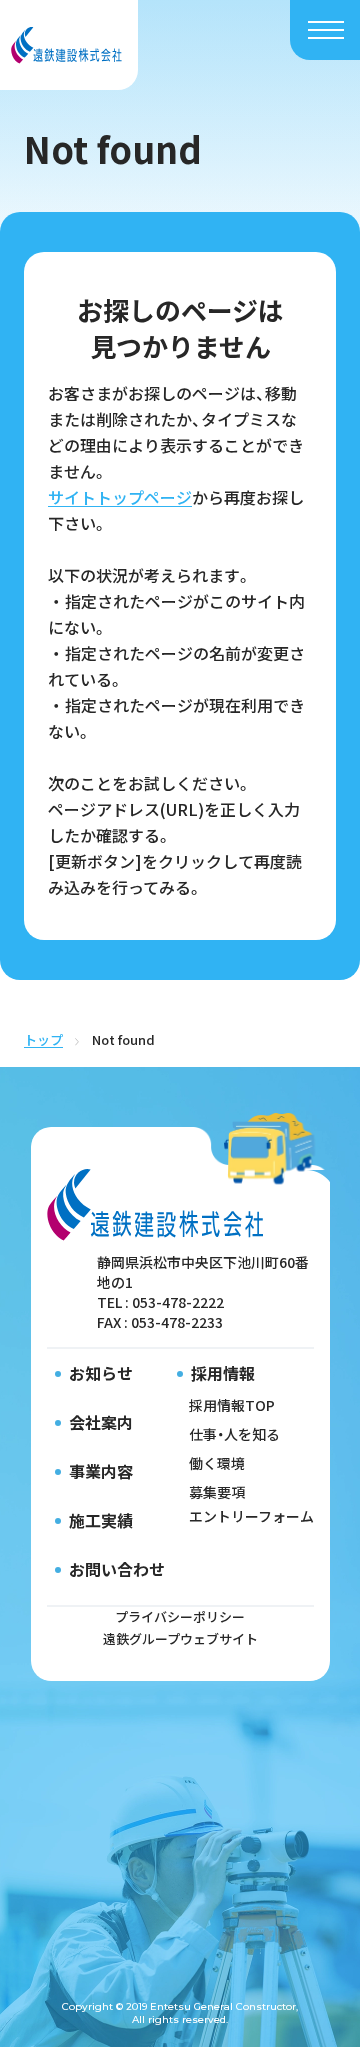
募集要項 (217, 1492)
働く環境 (217, 1463)
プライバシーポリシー (180, 1616)
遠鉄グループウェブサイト (180, 1638)
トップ (43, 1039)
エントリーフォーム (251, 1516)
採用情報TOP (232, 1405)
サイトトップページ (120, 497)
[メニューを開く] (326, 30)
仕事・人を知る (234, 1434)
